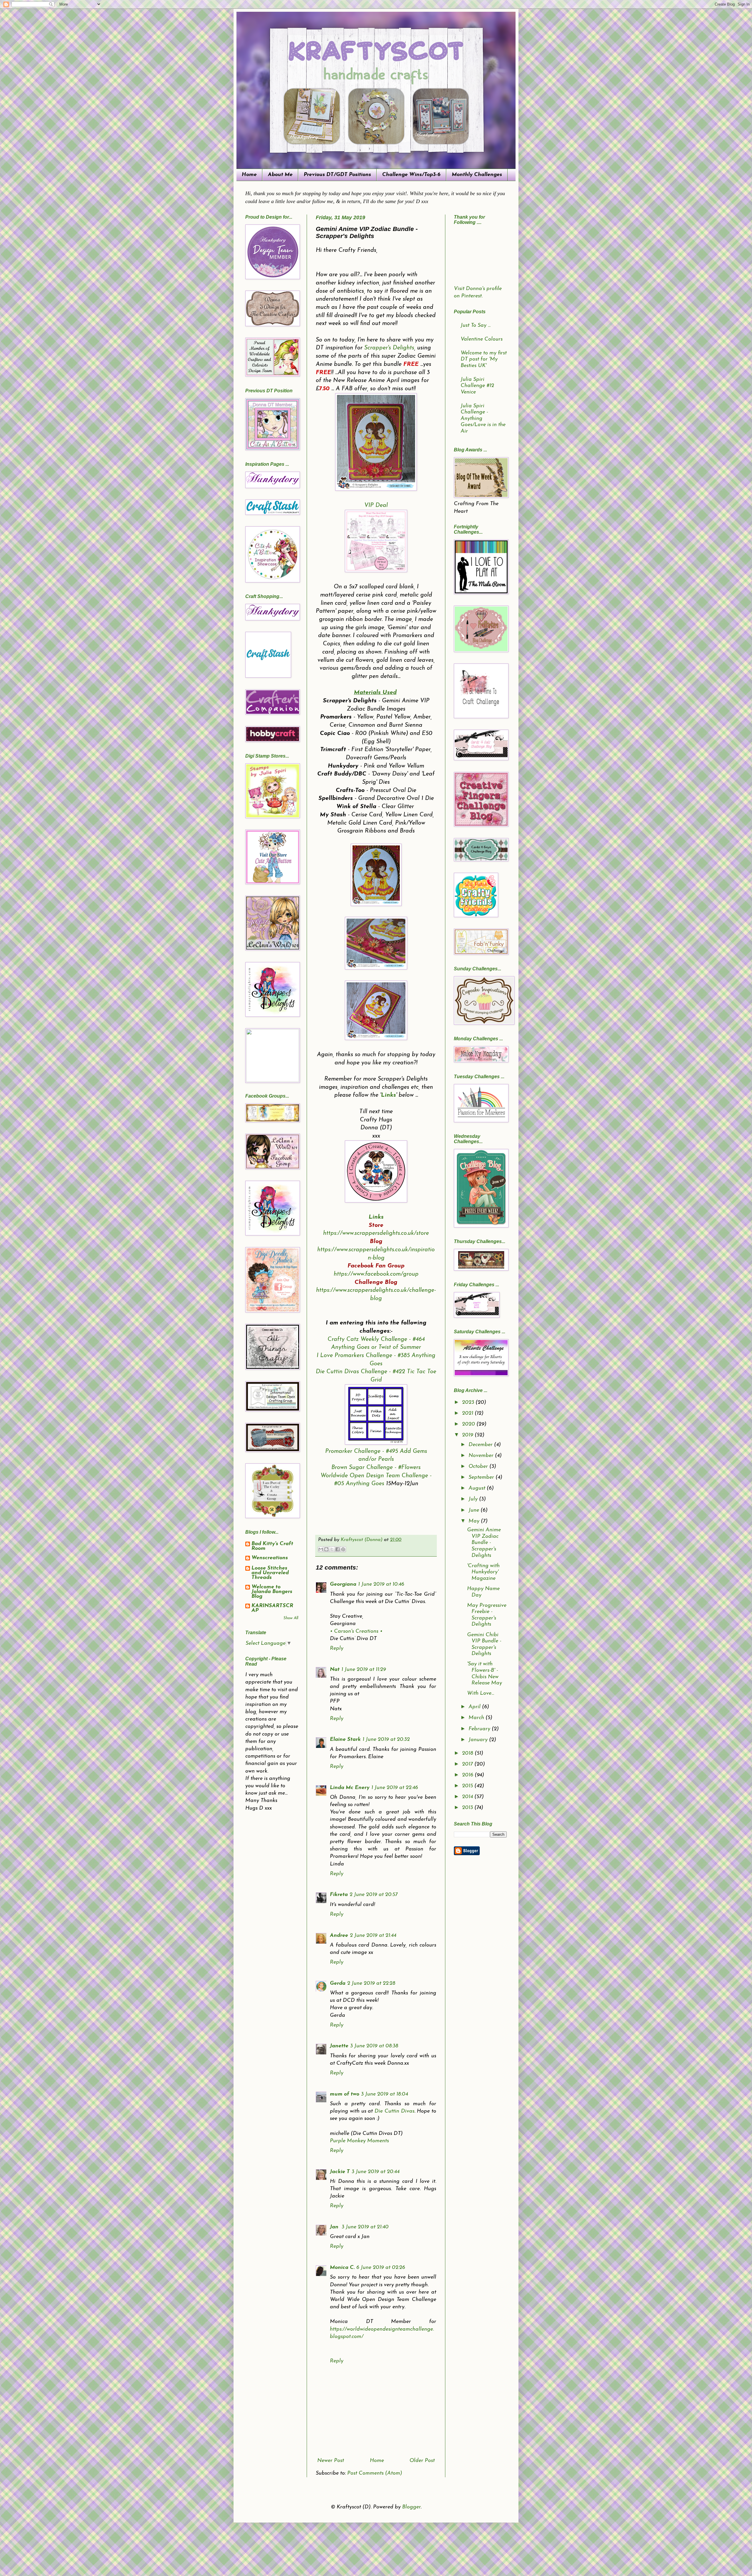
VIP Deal (376, 505)
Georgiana (343, 1585)
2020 (469, 1424)
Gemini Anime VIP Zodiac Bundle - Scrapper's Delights (484, 1543)
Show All (291, 1618)
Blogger (411, 2507)
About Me (280, 175)
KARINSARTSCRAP (272, 1608)
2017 (468, 1764)
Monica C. (342, 2268)
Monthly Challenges (477, 175)
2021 (468, 1413)
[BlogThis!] (326, 1549)
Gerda (338, 1984)
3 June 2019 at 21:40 (365, 2227)
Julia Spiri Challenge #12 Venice (477, 386)
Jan (335, 2227)
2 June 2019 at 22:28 (371, 1984)
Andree (339, 1936)
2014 (468, 1797)
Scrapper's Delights (389, 348)
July (474, 1499)
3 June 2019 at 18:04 (385, 2094)
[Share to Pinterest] (343, 1549)
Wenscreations (270, 1558)
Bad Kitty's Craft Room (272, 1546)
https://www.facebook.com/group (376, 1274)
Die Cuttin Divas (395, 2111)
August (478, 1488)
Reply (337, 1649)
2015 (468, 1786)
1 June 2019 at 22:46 (395, 1788)
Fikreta (339, 1895)
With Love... (481, 1694)
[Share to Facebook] (338, 1549)
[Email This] (321, 1549)
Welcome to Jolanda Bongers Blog (272, 1592)
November (482, 1456)
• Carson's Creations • (356, 1632)
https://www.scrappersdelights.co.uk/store (376, 1233)
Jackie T (340, 2172)
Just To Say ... (476, 326)
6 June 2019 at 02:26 (381, 2268)
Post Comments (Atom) (375, 2473)
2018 (468, 1753)
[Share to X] (332, 1549)
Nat (335, 1670)
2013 (468, 1808)
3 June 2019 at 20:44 (376, 2172)
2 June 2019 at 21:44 (373, 1936)
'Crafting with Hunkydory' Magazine (483, 1572)
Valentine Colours (482, 339)
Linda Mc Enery (350, 1788)
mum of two (345, 2094)
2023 (469, 1403)
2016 (468, 1775)
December (481, 1445)
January (479, 1740)
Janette (339, 2046)
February (480, 1729)
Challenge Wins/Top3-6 (411, 175)
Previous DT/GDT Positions (337, 175)
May (475, 1521)
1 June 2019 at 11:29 (364, 1670)
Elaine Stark (345, 1740)
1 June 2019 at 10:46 (381, 1585)
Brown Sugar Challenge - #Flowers (376, 1468)
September (482, 1478)
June (475, 1510)
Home (249, 175)
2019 (468, 1435)
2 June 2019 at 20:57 (374, 1895)
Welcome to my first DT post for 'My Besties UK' (484, 360)
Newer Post (331, 2461)
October (479, 1467)
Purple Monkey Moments (359, 2141)
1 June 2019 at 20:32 (386, 1740)
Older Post (422, 2461)
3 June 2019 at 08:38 (374, 2046)
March (477, 1718)
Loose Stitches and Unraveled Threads (270, 1573)
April (475, 1707)
